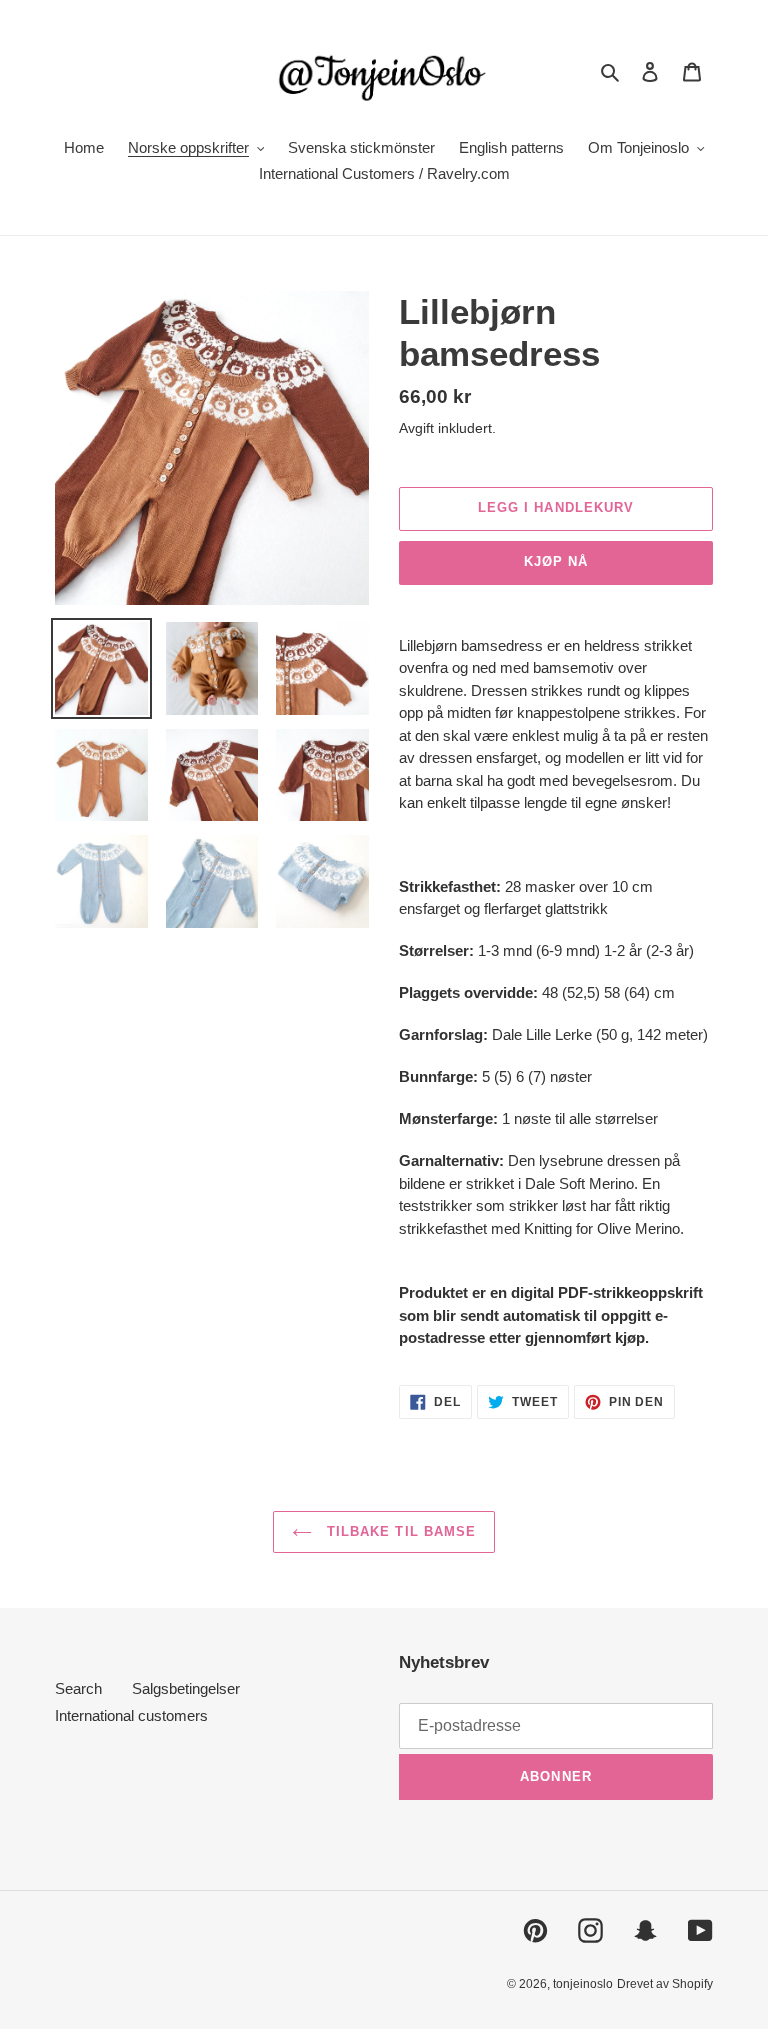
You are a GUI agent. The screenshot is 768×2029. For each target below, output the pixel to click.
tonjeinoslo (583, 1984)
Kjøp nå (556, 561)
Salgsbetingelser (186, 1688)
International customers (131, 1715)
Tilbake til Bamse (399, 1531)
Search (78, 1688)
